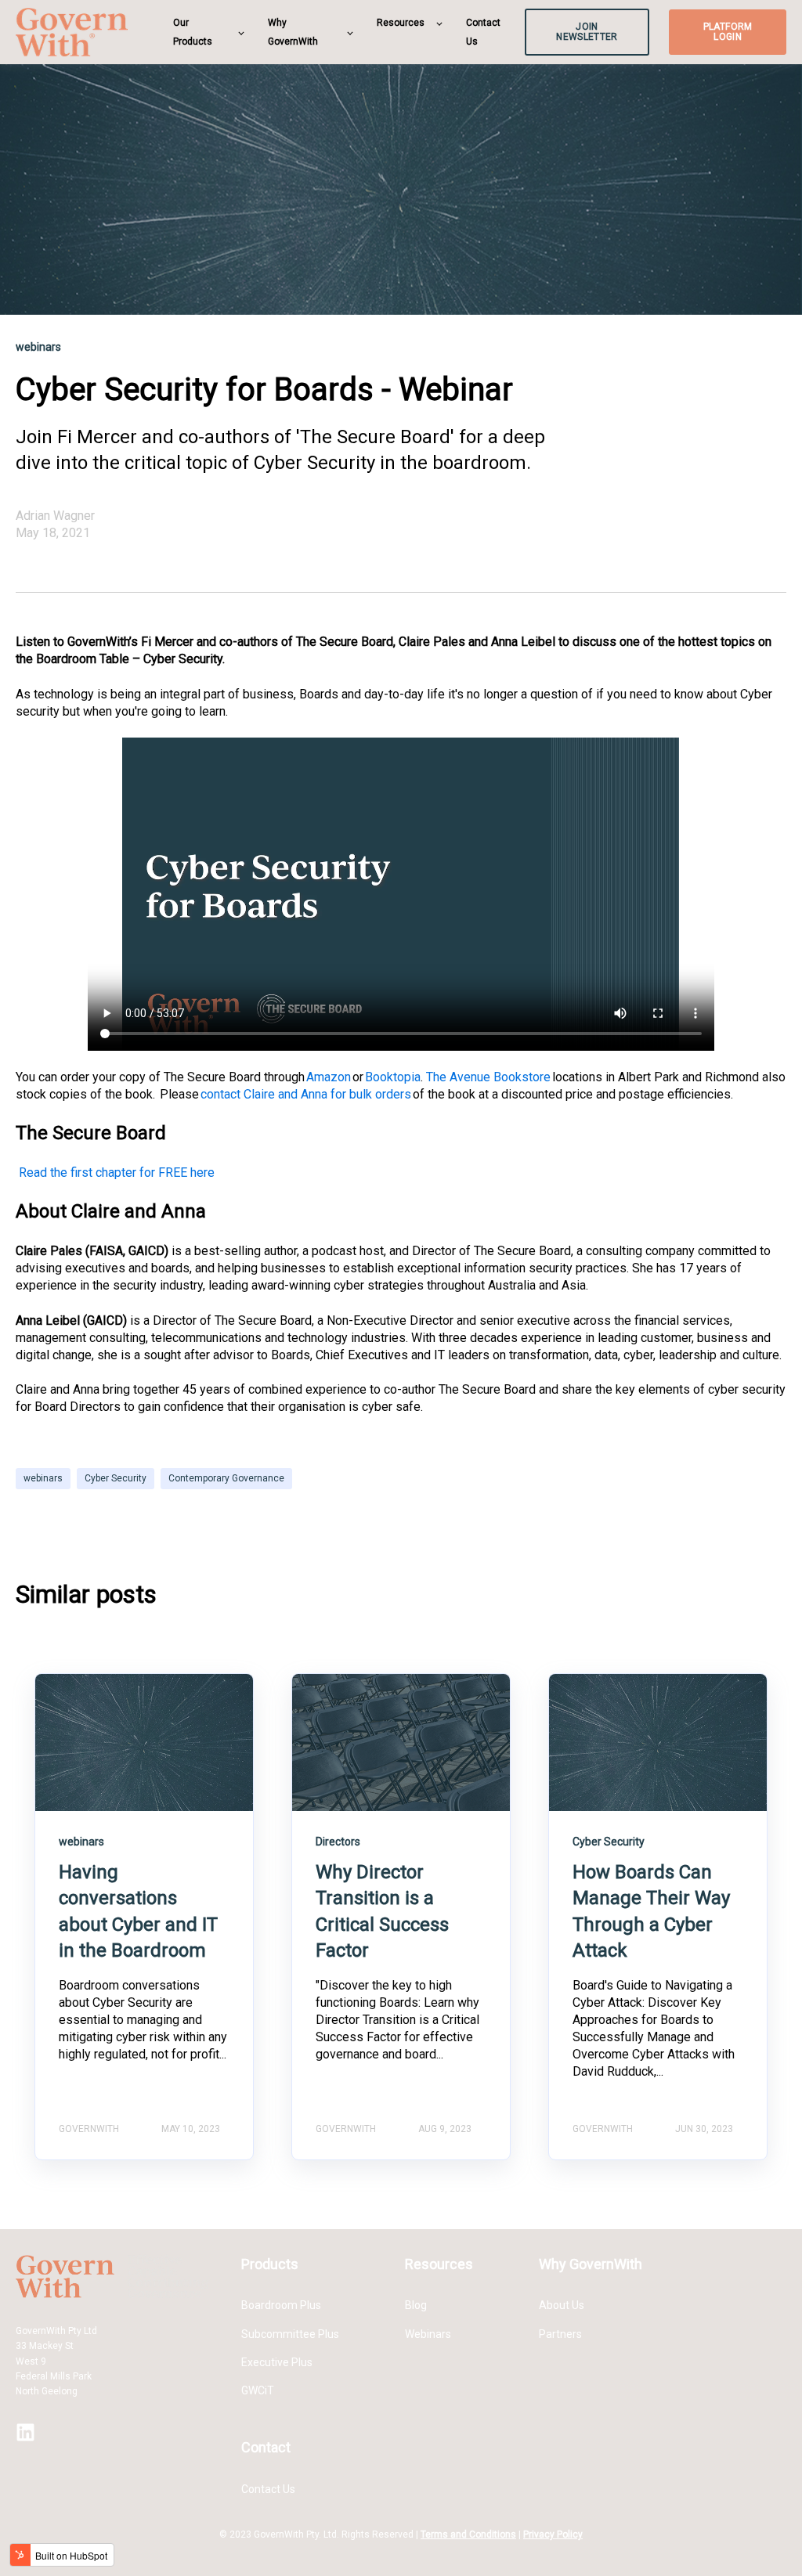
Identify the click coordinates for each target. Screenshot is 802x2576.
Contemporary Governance (226, 1478)
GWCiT (258, 2390)
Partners (560, 2334)
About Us (562, 2305)
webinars (43, 1478)
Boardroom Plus (281, 2305)
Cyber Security (116, 1478)
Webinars (428, 2334)
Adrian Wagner (55, 516)
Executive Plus (277, 2362)
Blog (416, 2305)
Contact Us (268, 2489)
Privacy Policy (553, 2535)
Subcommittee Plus (290, 2334)
